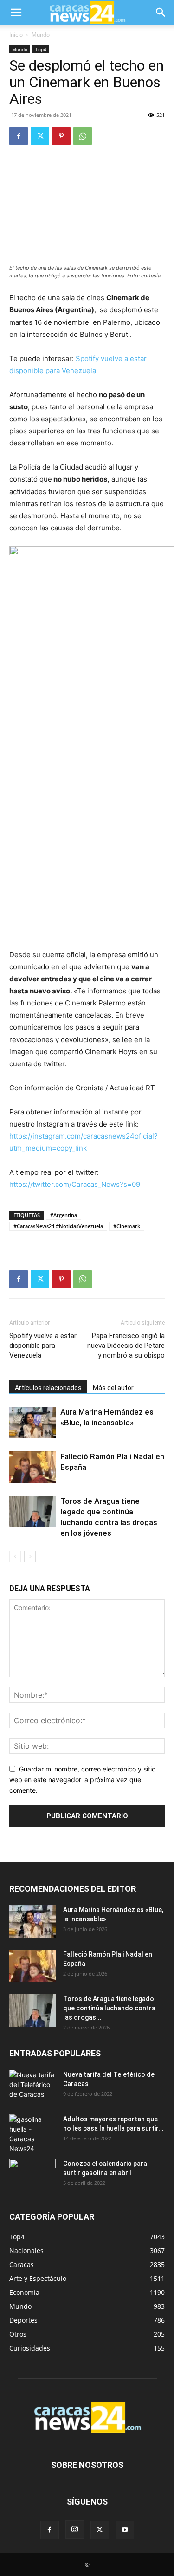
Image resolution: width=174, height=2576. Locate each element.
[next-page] (30, 1556)
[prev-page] (15, 1556)
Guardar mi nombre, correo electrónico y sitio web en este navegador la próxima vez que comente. (82, 1779)
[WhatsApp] (83, 136)
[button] (16, 13)
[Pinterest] (61, 136)
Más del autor (113, 1388)
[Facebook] (19, 136)
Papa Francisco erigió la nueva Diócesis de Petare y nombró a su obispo (126, 1346)
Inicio (16, 35)
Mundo (41, 35)
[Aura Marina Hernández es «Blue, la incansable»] (32, 1423)
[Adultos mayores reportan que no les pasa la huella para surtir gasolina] (32, 2134)
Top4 (41, 49)
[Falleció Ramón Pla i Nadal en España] (32, 1467)
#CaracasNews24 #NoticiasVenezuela (58, 1226)
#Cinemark (127, 1226)
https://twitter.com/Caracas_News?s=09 (75, 1184)
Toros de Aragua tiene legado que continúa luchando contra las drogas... (109, 2008)
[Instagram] (75, 2530)
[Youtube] (125, 2530)
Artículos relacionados (48, 1388)
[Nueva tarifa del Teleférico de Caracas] (32, 2086)
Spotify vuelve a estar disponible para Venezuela (43, 1346)
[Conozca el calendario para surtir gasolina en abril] (32, 2175)
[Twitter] (40, 136)
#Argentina (64, 1215)
